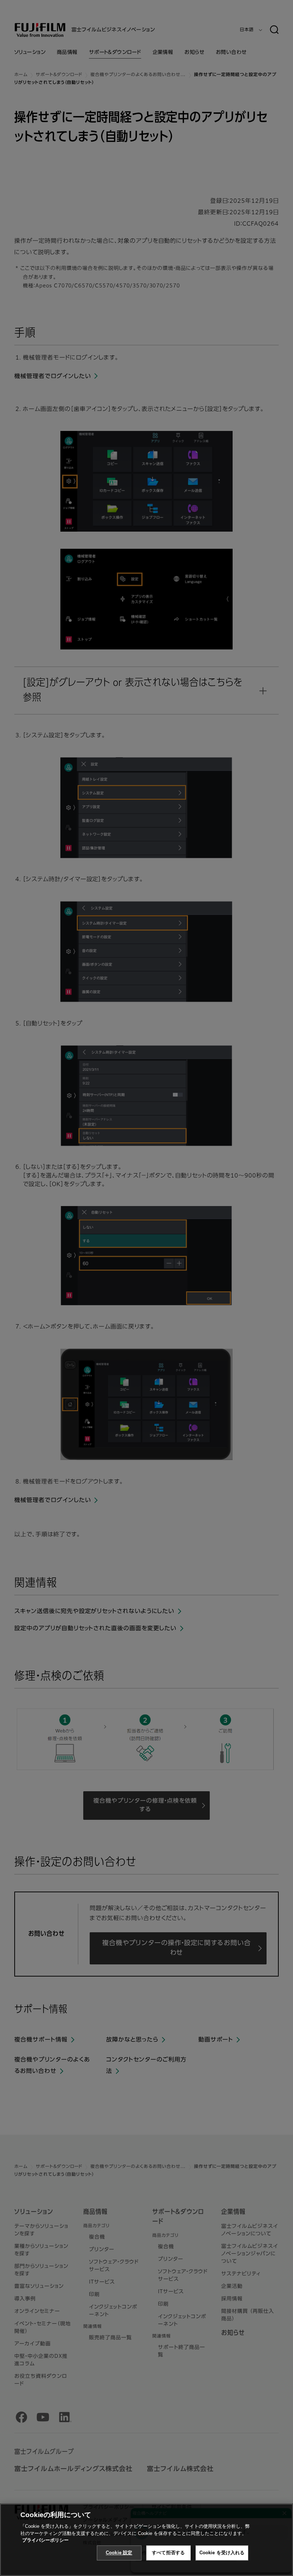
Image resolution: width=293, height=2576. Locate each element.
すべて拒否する (168, 2553)
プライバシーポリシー (45, 2540)
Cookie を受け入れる (222, 2553)
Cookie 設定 (119, 2553)
